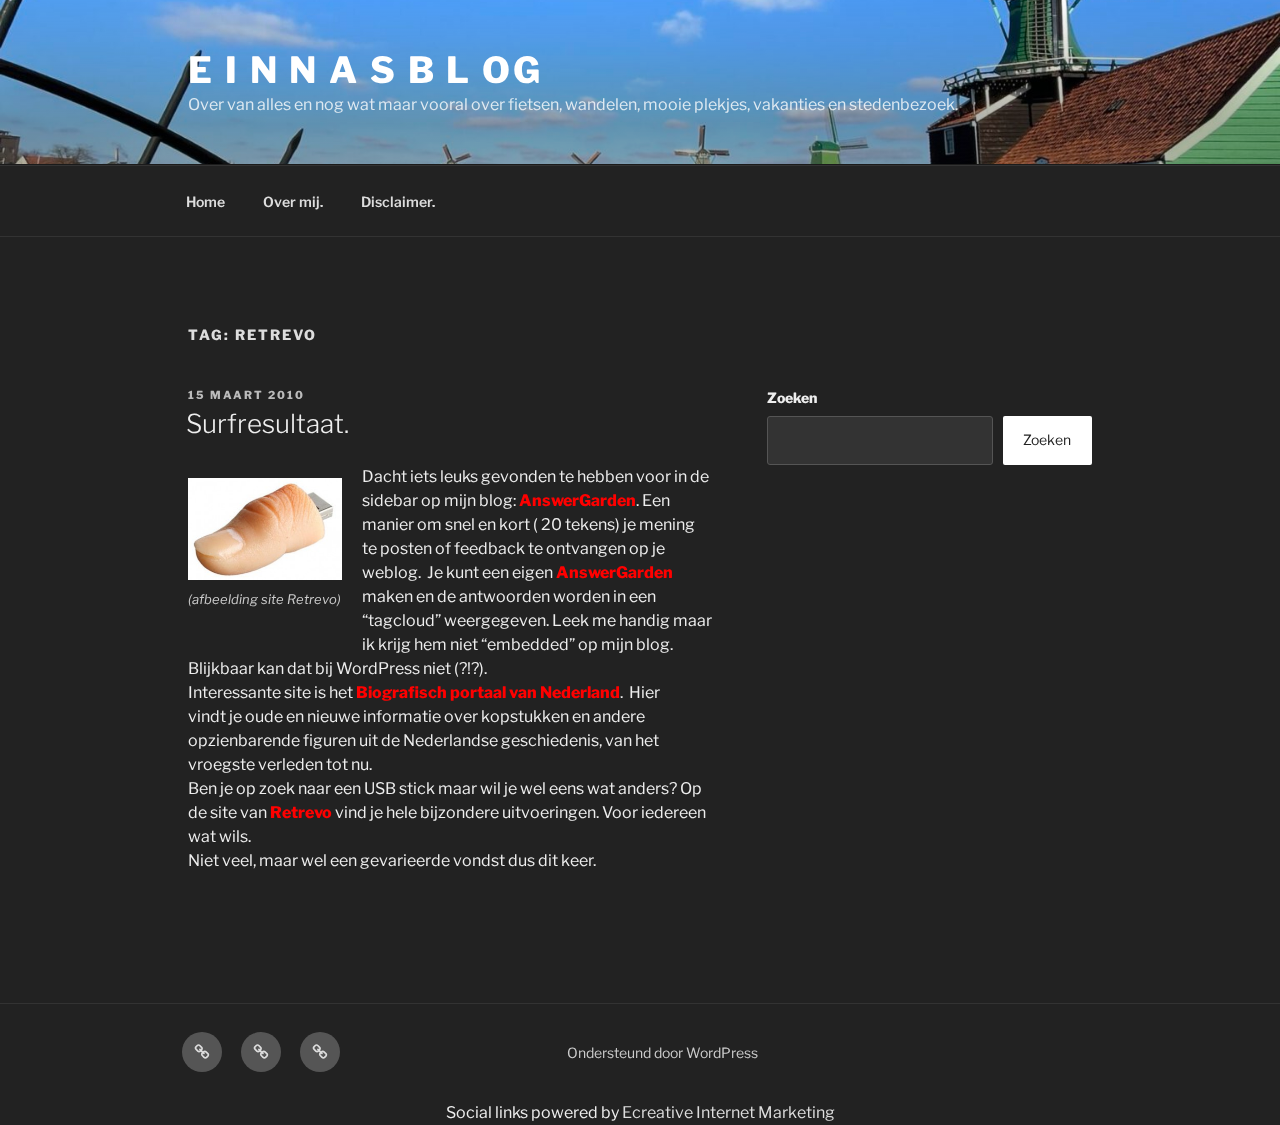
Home (205, 201)
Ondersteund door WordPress (662, 1052)
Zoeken (792, 397)
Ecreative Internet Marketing (728, 1112)
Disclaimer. (398, 201)
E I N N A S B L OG (365, 70)
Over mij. (293, 201)
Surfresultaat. (267, 423)
